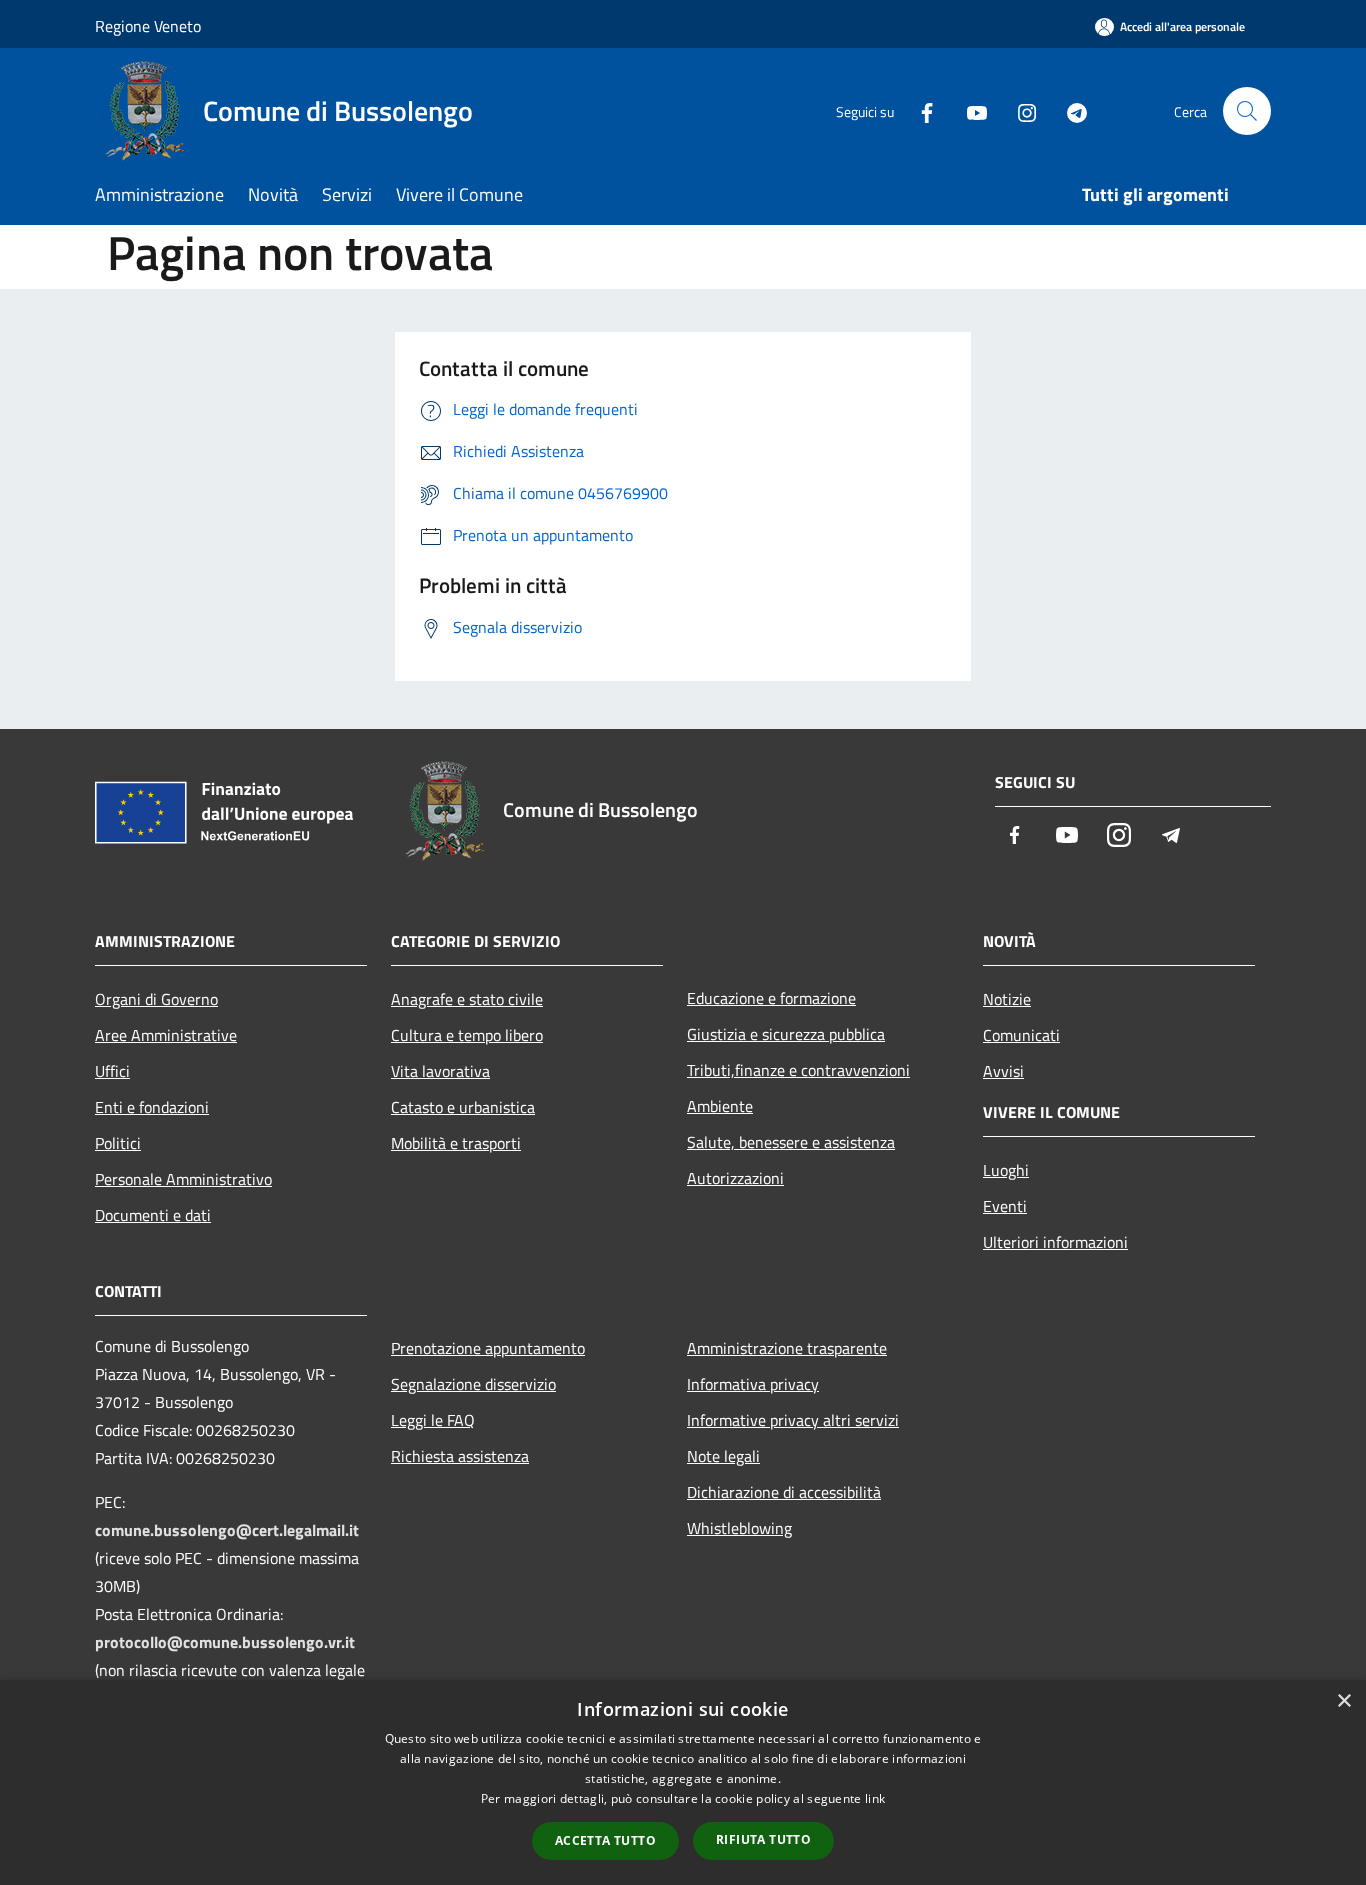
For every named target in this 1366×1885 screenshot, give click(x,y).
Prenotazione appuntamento (488, 1348)
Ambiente (720, 1106)
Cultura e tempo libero (467, 1035)
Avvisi (1003, 1071)
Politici (118, 1143)
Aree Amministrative (166, 1035)
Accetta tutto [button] (605, 1840)
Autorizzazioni (735, 1178)
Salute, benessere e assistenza (791, 1142)
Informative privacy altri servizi (793, 1420)
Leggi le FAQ (433, 1420)
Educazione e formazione (771, 998)
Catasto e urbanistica (463, 1107)
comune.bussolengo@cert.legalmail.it (227, 1530)
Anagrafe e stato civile (467, 999)
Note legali (723, 1456)
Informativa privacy (753, 1384)
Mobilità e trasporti (456, 1143)
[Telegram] (1069, 110)
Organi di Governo (156, 999)
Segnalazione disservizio (473, 1384)
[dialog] (683, 1782)
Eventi (1005, 1206)
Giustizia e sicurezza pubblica (786, 1034)
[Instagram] (1019, 110)
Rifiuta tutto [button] (763, 1839)
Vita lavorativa (440, 1071)
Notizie (1007, 999)
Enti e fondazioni (152, 1107)
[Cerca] (1247, 111)
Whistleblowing (739, 1528)
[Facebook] (919, 110)
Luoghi (1006, 1170)
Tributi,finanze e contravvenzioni (798, 1070)
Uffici (112, 1071)
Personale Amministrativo (183, 1179)
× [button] (1343, 1701)
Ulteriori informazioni (1055, 1242)
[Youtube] (969, 110)
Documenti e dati (153, 1215)
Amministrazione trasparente (787, 1348)
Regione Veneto (148, 26)
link (875, 1798)
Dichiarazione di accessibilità (784, 1492)
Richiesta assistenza (460, 1456)
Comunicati (1021, 1035)
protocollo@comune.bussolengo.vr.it (225, 1642)
